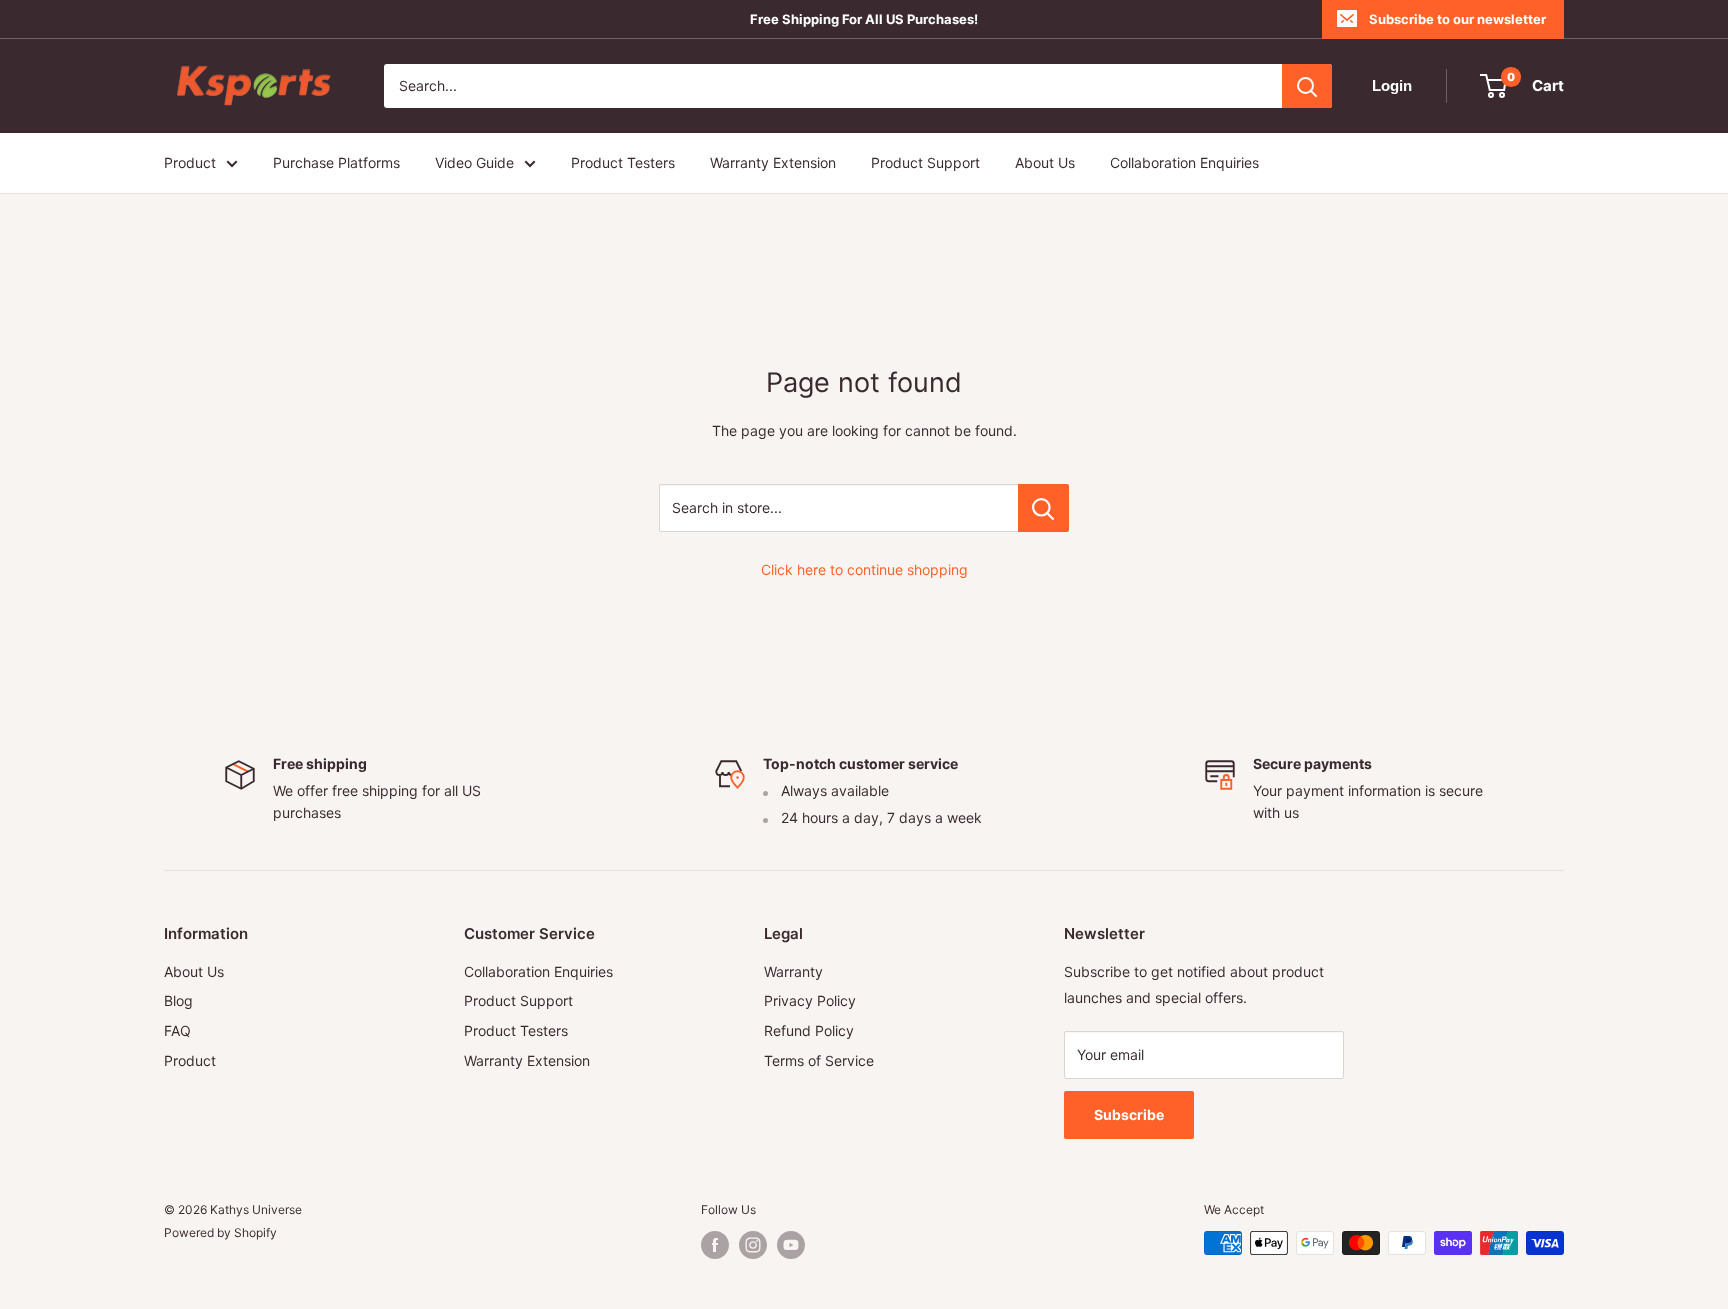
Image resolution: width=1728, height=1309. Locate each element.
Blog (178, 1000)
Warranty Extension (773, 162)
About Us (1045, 162)
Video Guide (474, 162)
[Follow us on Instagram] (753, 1245)
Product (190, 162)
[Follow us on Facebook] (715, 1245)
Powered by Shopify (220, 1232)
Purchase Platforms (336, 162)
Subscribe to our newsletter (1457, 19)
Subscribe (1129, 1114)
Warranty (793, 971)
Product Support (925, 162)
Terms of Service (819, 1060)
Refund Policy (809, 1030)
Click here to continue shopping (864, 569)
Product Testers (623, 162)
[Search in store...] (1043, 508)
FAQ (177, 1030)
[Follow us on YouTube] (791, 1245)
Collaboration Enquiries (1184, 162)
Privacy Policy (810, 1000)
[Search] (1307, 86)
